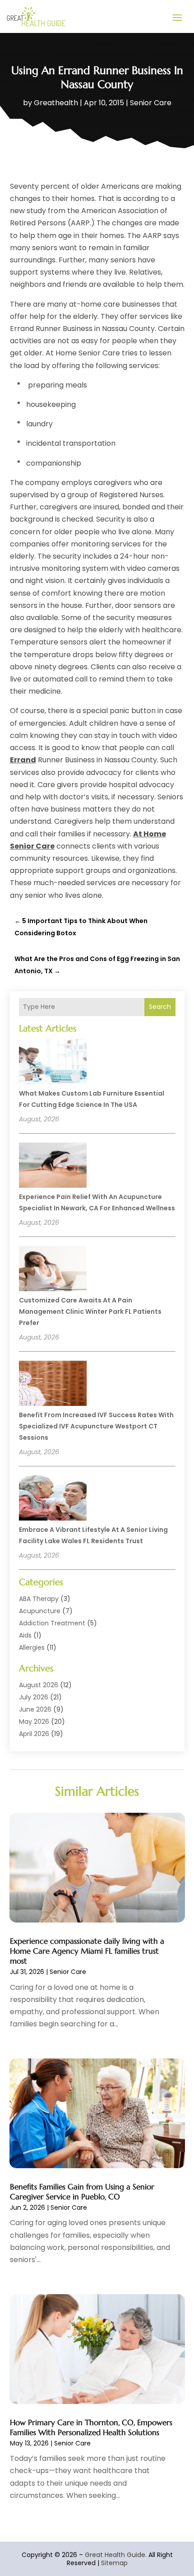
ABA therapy (39, 1599)
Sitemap (114, 2563)
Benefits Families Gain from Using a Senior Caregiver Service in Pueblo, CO (82, 2192)
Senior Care (151, 103)
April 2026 (34, 1734)
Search (160, 1007)
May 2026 (34, 1722)
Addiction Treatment (52, 1623)
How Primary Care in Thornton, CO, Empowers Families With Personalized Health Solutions (91, 2427)
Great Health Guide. (116, 2555)
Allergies (32, 1647)
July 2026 (34, 1697)
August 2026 (39, 1685)
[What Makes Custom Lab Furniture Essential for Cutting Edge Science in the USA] (53, 1063)
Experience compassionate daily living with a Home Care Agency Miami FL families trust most (87, 1951)
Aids (25, 1635)
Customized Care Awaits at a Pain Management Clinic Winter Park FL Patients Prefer (90, 1311)
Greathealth (56, 103)
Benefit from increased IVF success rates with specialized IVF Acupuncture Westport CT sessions (96, 1426)
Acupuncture (40, 1611)
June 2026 (35, 1709)
